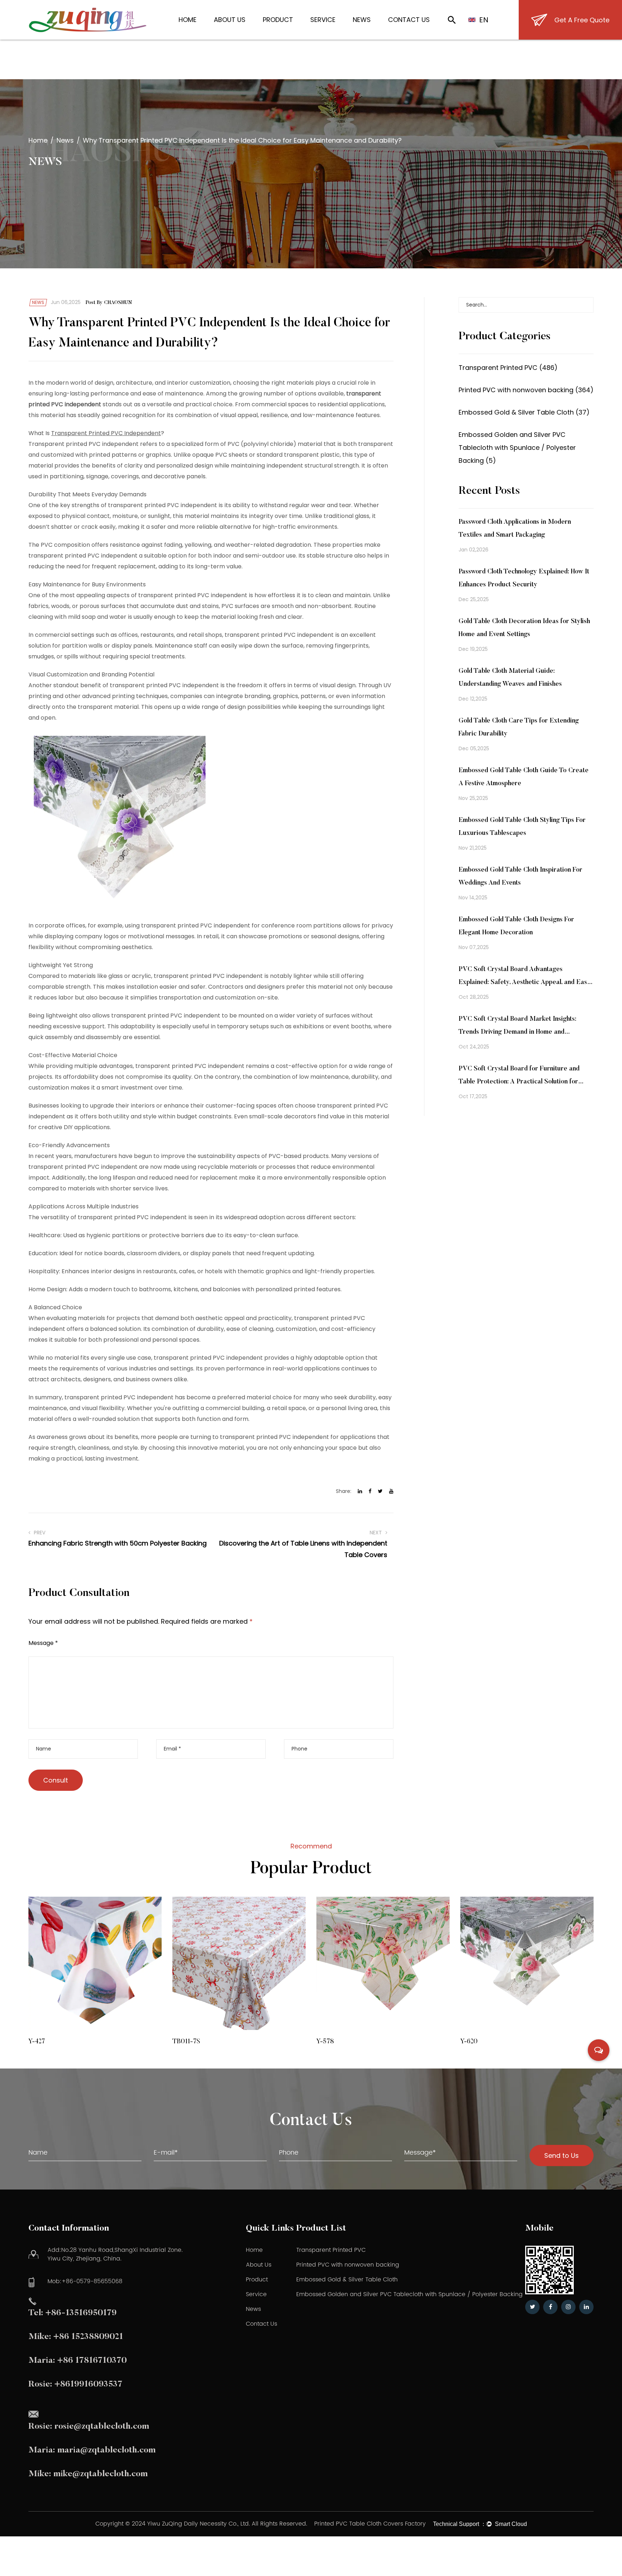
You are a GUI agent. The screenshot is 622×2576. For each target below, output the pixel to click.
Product (278, 20)
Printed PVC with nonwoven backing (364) (526, 390)
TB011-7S (62, 2042)
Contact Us (409, 20)
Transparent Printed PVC (331, 2250)
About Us (230, 20)
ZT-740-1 (494, 2042)
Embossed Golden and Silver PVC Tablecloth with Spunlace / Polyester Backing (409, 2294)
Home (188, 20)
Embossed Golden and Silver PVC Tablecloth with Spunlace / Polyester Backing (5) (517, 448)
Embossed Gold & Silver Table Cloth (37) (524, 412)
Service (323, 20)
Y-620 (345, 2042)
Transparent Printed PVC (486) (508, 368)
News (362, 20)
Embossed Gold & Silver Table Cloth (347, 2280)
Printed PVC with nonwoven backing (348, 2265)
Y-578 (201, 2042)
